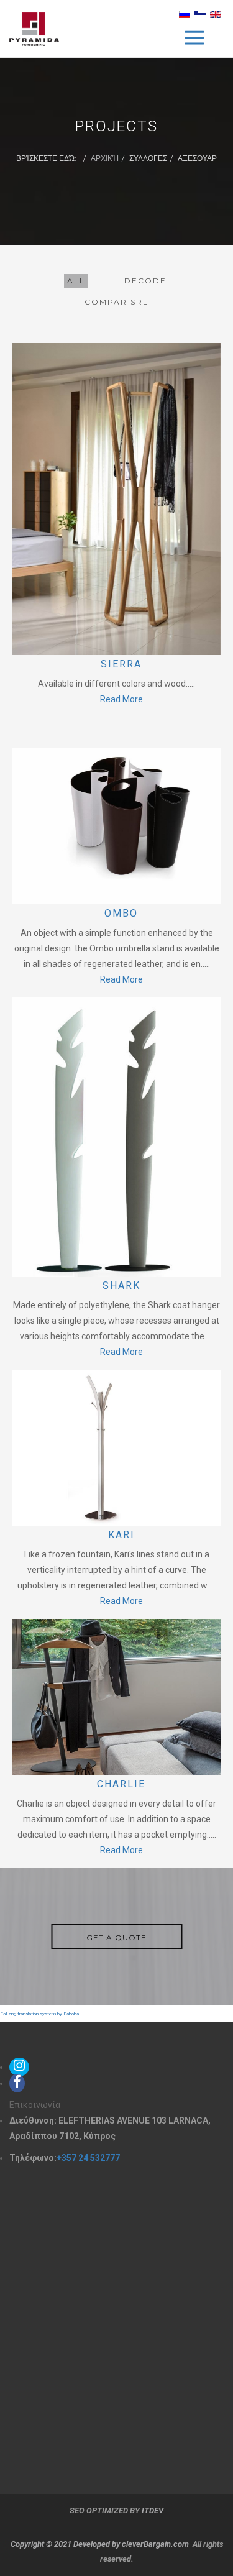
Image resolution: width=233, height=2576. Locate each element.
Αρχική (105, 158)
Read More (121, 699)
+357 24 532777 (88, 2158)
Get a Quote (116, 1937)
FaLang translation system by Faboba (39, 2014)
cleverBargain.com (155, 2544)
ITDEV (153, 2510)
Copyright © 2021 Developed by (66, 2544)
